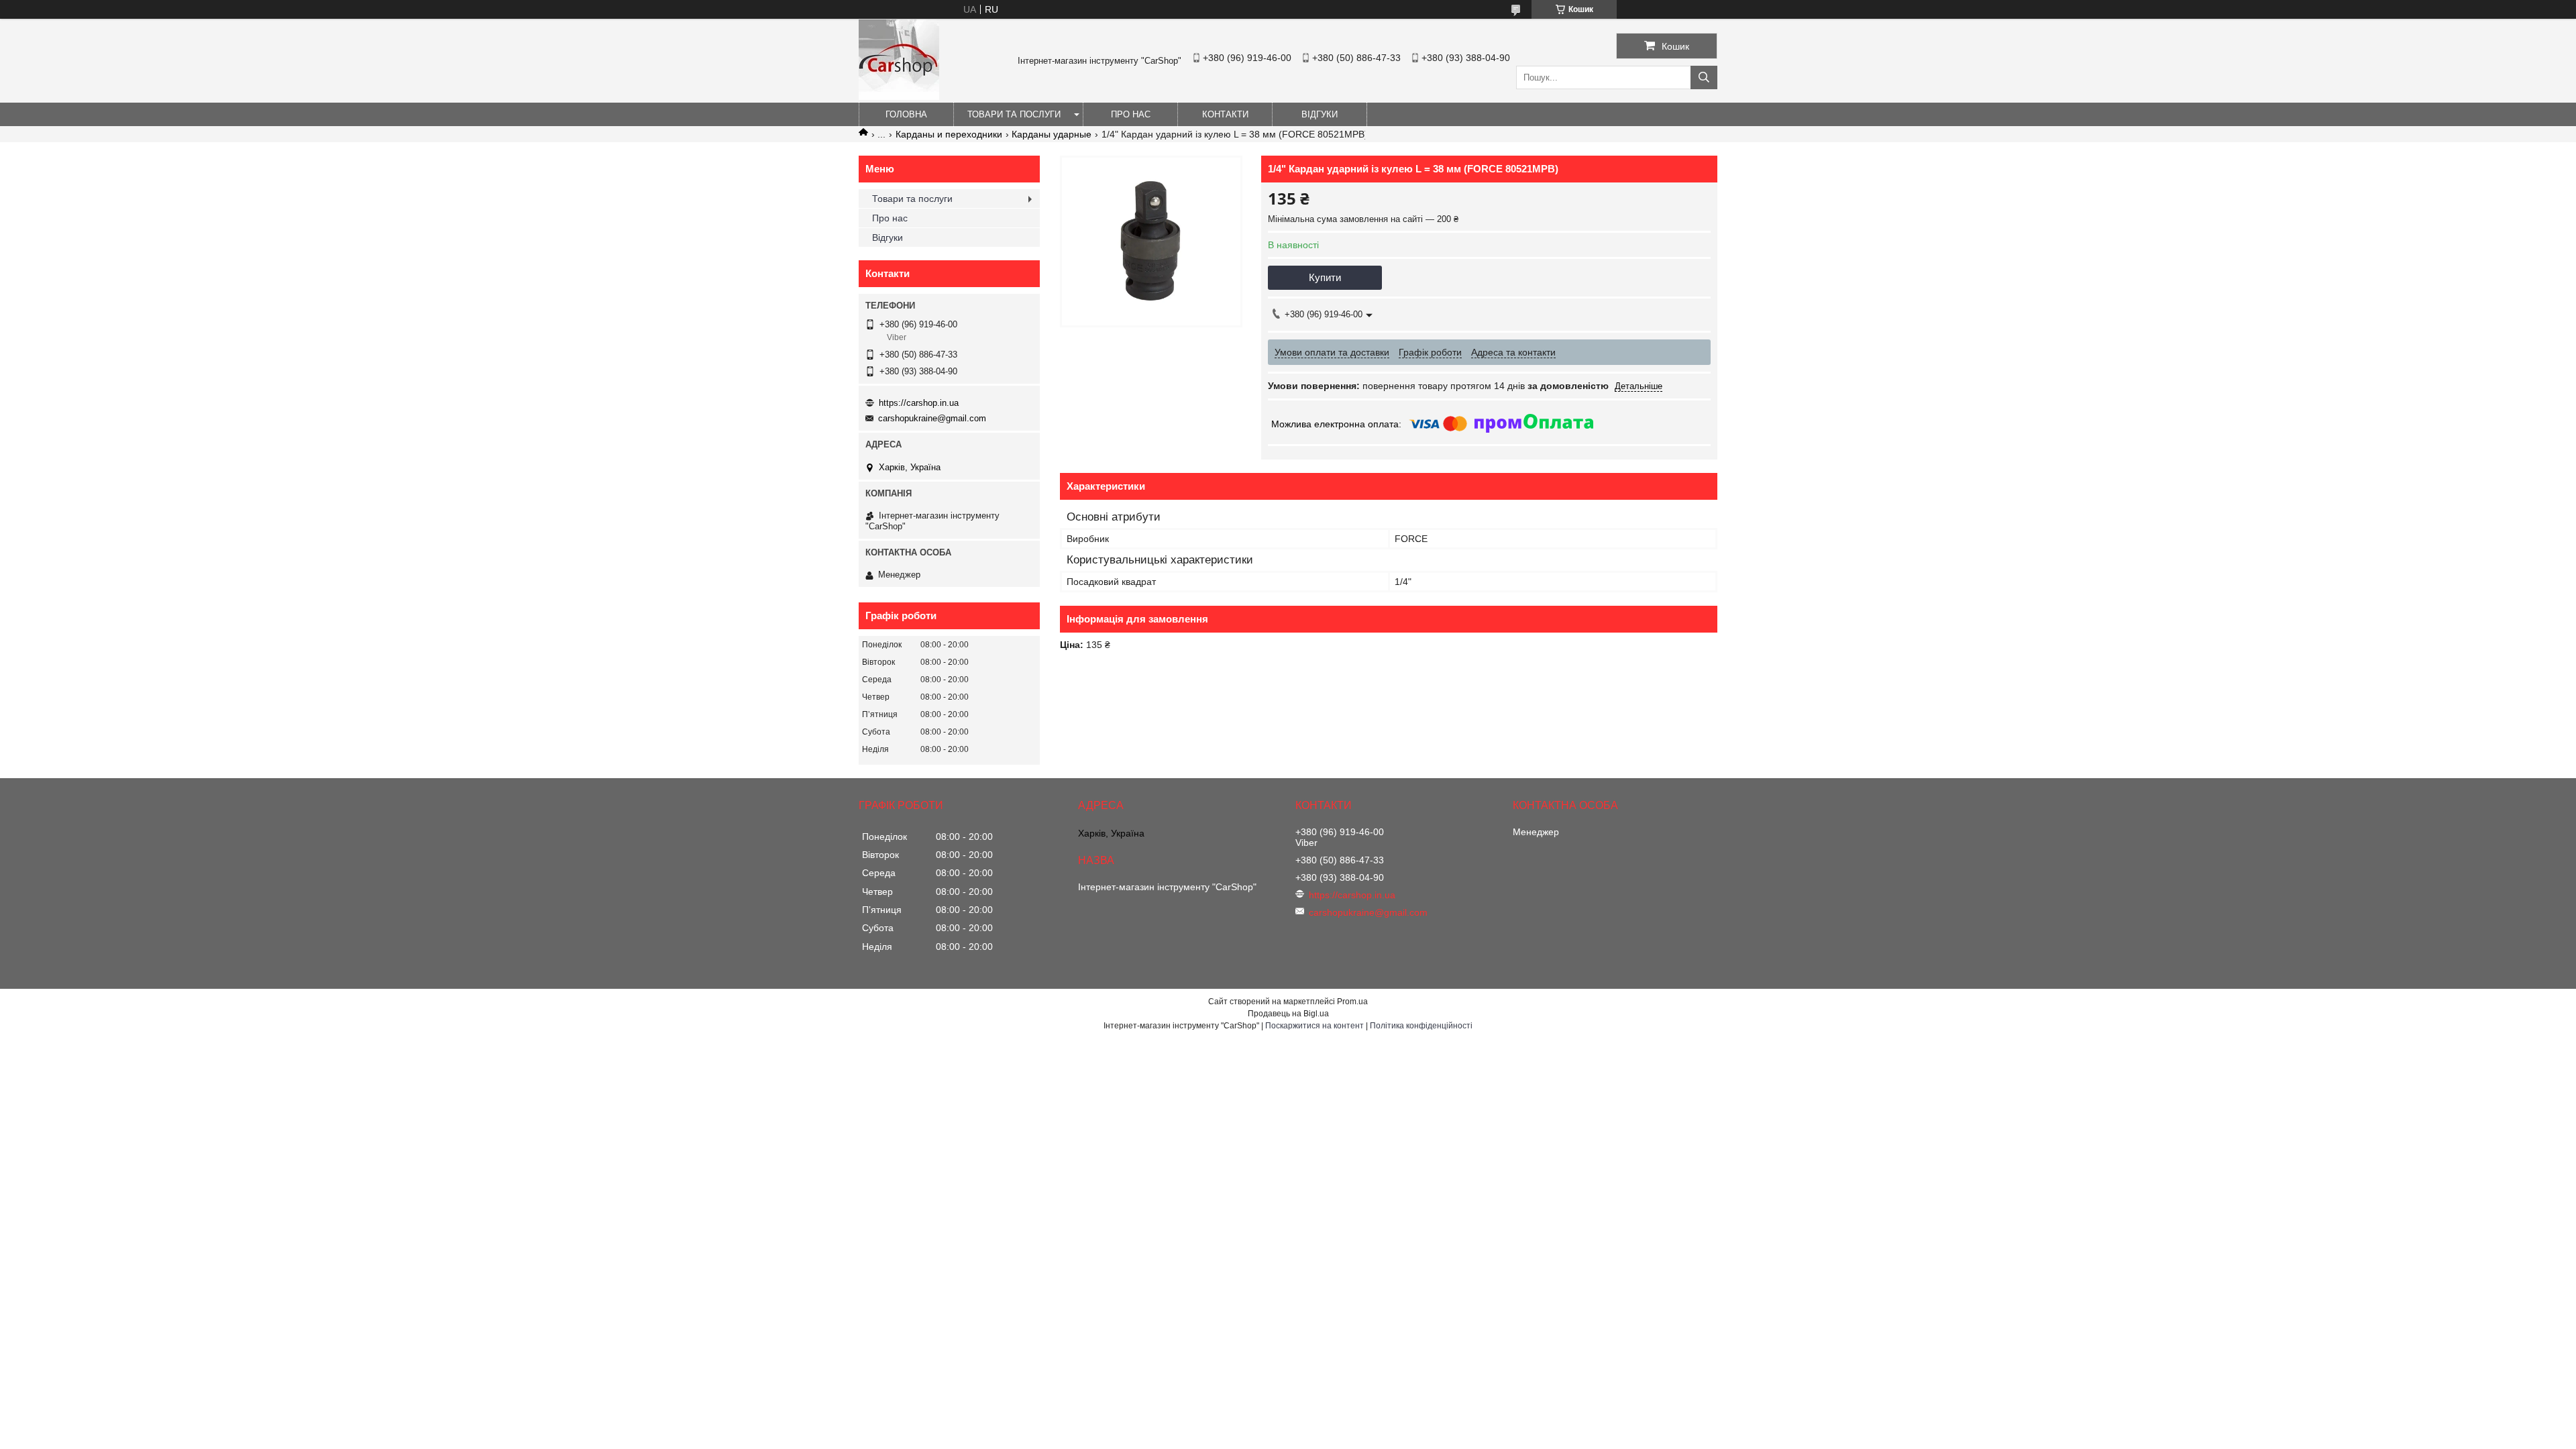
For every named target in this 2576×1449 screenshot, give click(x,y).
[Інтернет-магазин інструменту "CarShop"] (899, 97)
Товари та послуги (1014, 114)
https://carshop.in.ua (919, 403)
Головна (906, 114)
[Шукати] (1704, 77)
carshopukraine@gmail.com (932, 418)
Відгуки (1320, 114)
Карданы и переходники (949, 134)
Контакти (1225, 114)
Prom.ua (1352, 1002)
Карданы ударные (1052, 134)
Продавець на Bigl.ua (1288, 1014)
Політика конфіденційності (1421, 1026)
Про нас (1131, 114)
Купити (1325, 277)
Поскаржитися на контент (1314, 1026)
